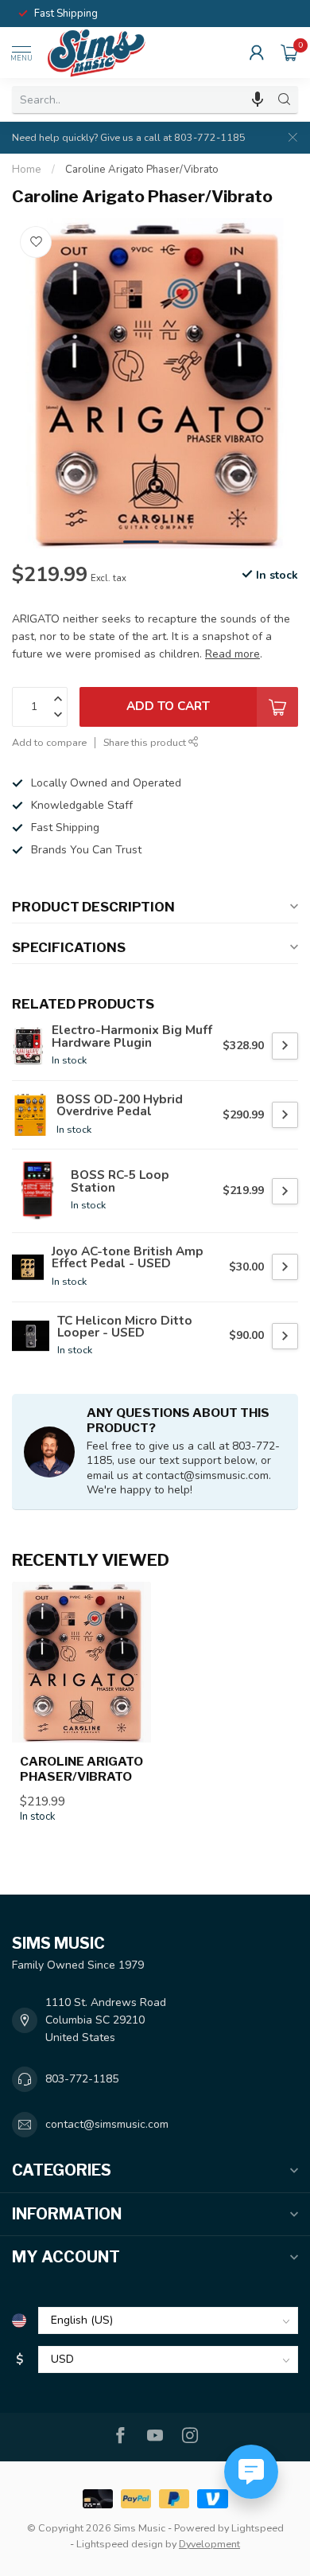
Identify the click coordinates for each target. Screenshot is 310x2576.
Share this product (146, 742)
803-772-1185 (82, 2079)
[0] (289, 53)
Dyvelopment (209, 2544)
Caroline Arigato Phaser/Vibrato (142, 170)
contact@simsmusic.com (107, 2124)
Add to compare (49, 742)
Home (27, 170)
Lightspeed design (120, 2544)
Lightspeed (258, 2528)
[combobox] (141, 100)
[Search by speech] (258, 100)
